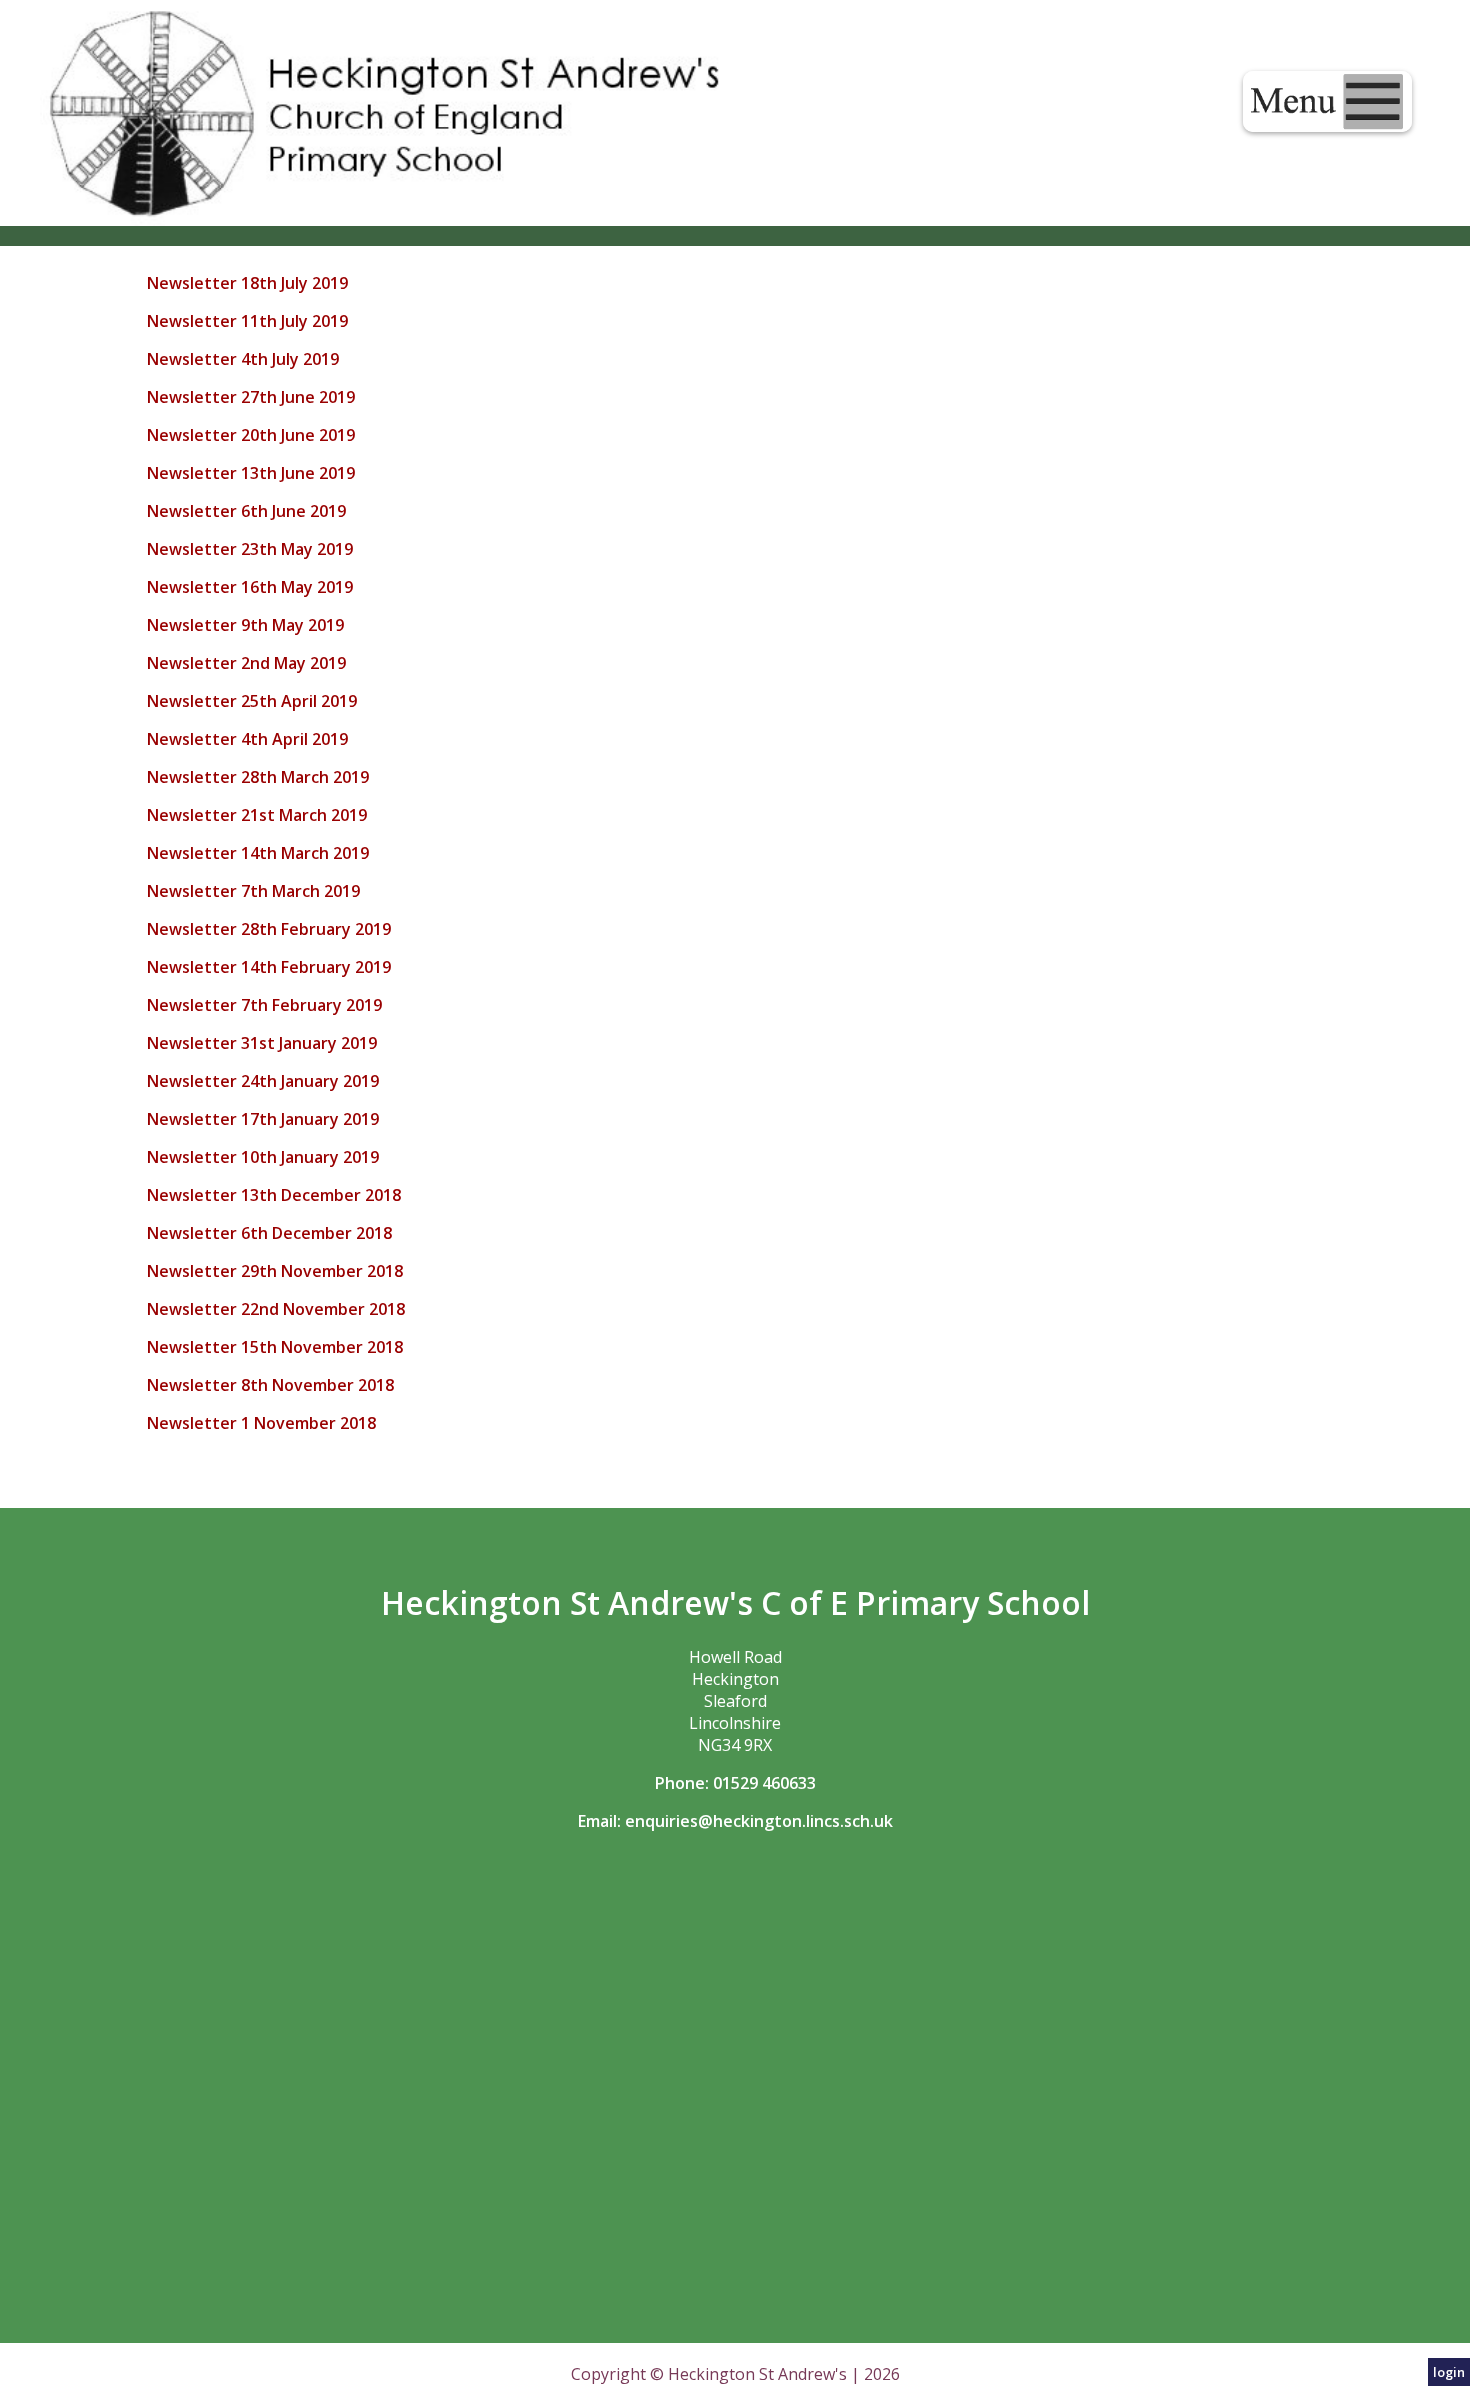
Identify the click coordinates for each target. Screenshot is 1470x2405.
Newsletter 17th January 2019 (263, 1119)
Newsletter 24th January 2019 (263, 1081)
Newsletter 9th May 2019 (245, 625)
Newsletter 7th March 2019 (253, 891)
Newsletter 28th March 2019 (258, 777)
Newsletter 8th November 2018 (272, 1385)
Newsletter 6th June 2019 (246, 511)
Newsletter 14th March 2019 (258, 853)
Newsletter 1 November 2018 (261, 1423)
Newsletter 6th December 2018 (269, 1233)
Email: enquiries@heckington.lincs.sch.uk (735, 1821)
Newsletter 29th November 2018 (275, 1271)
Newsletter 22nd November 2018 (276, 1309)
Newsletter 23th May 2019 (250, 549)
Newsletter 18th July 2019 (247, 283)
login (1449, 2372)
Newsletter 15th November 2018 (275, 1347)
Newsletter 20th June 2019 (251, 435)
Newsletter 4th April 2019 (247, 739)
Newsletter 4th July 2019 (243, 359)
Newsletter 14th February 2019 (271, 967)
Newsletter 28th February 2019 (269, 929)
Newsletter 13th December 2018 (274, 1195)
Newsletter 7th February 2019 (264, 1005)
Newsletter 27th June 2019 (251, 397)
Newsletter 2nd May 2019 (246, 663)
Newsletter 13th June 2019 (251, 473)
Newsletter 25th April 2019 (252, 701)
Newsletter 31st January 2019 (262, 1043)
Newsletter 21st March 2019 (257, 815)
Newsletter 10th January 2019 (263, 1157)
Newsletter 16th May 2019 (250, 587)
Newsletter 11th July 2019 (247, 321)
